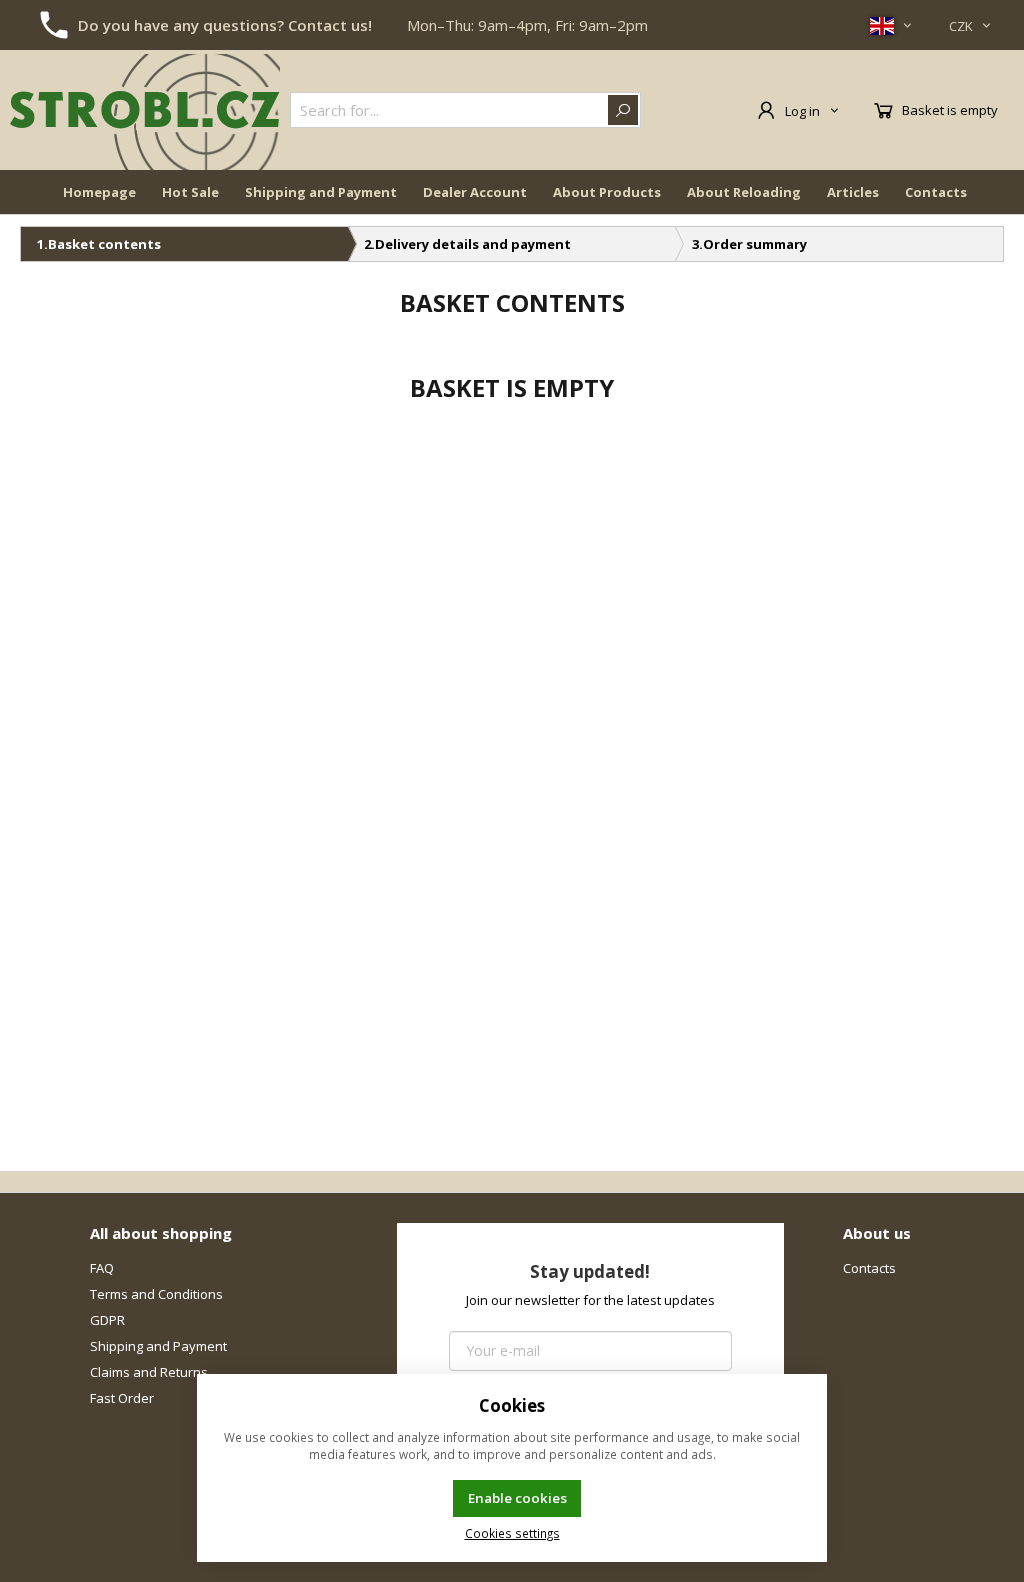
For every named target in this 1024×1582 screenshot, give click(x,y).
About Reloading (744, 192)
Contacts (936, 192)
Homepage (99, 192)
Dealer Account (475, 192)
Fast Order (122, 1398)
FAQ (102, 1268)
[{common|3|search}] (623, 110)
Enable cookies (517, 1498)
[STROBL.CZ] (145, 110)
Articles (853, 192)
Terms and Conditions (156, 1294)
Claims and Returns (149, 1372)
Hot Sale (190, 192)
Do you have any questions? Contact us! (225, 25)
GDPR (107, 1320)
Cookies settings (512, 1533)
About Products (607, 192)
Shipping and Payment (321, 192)
